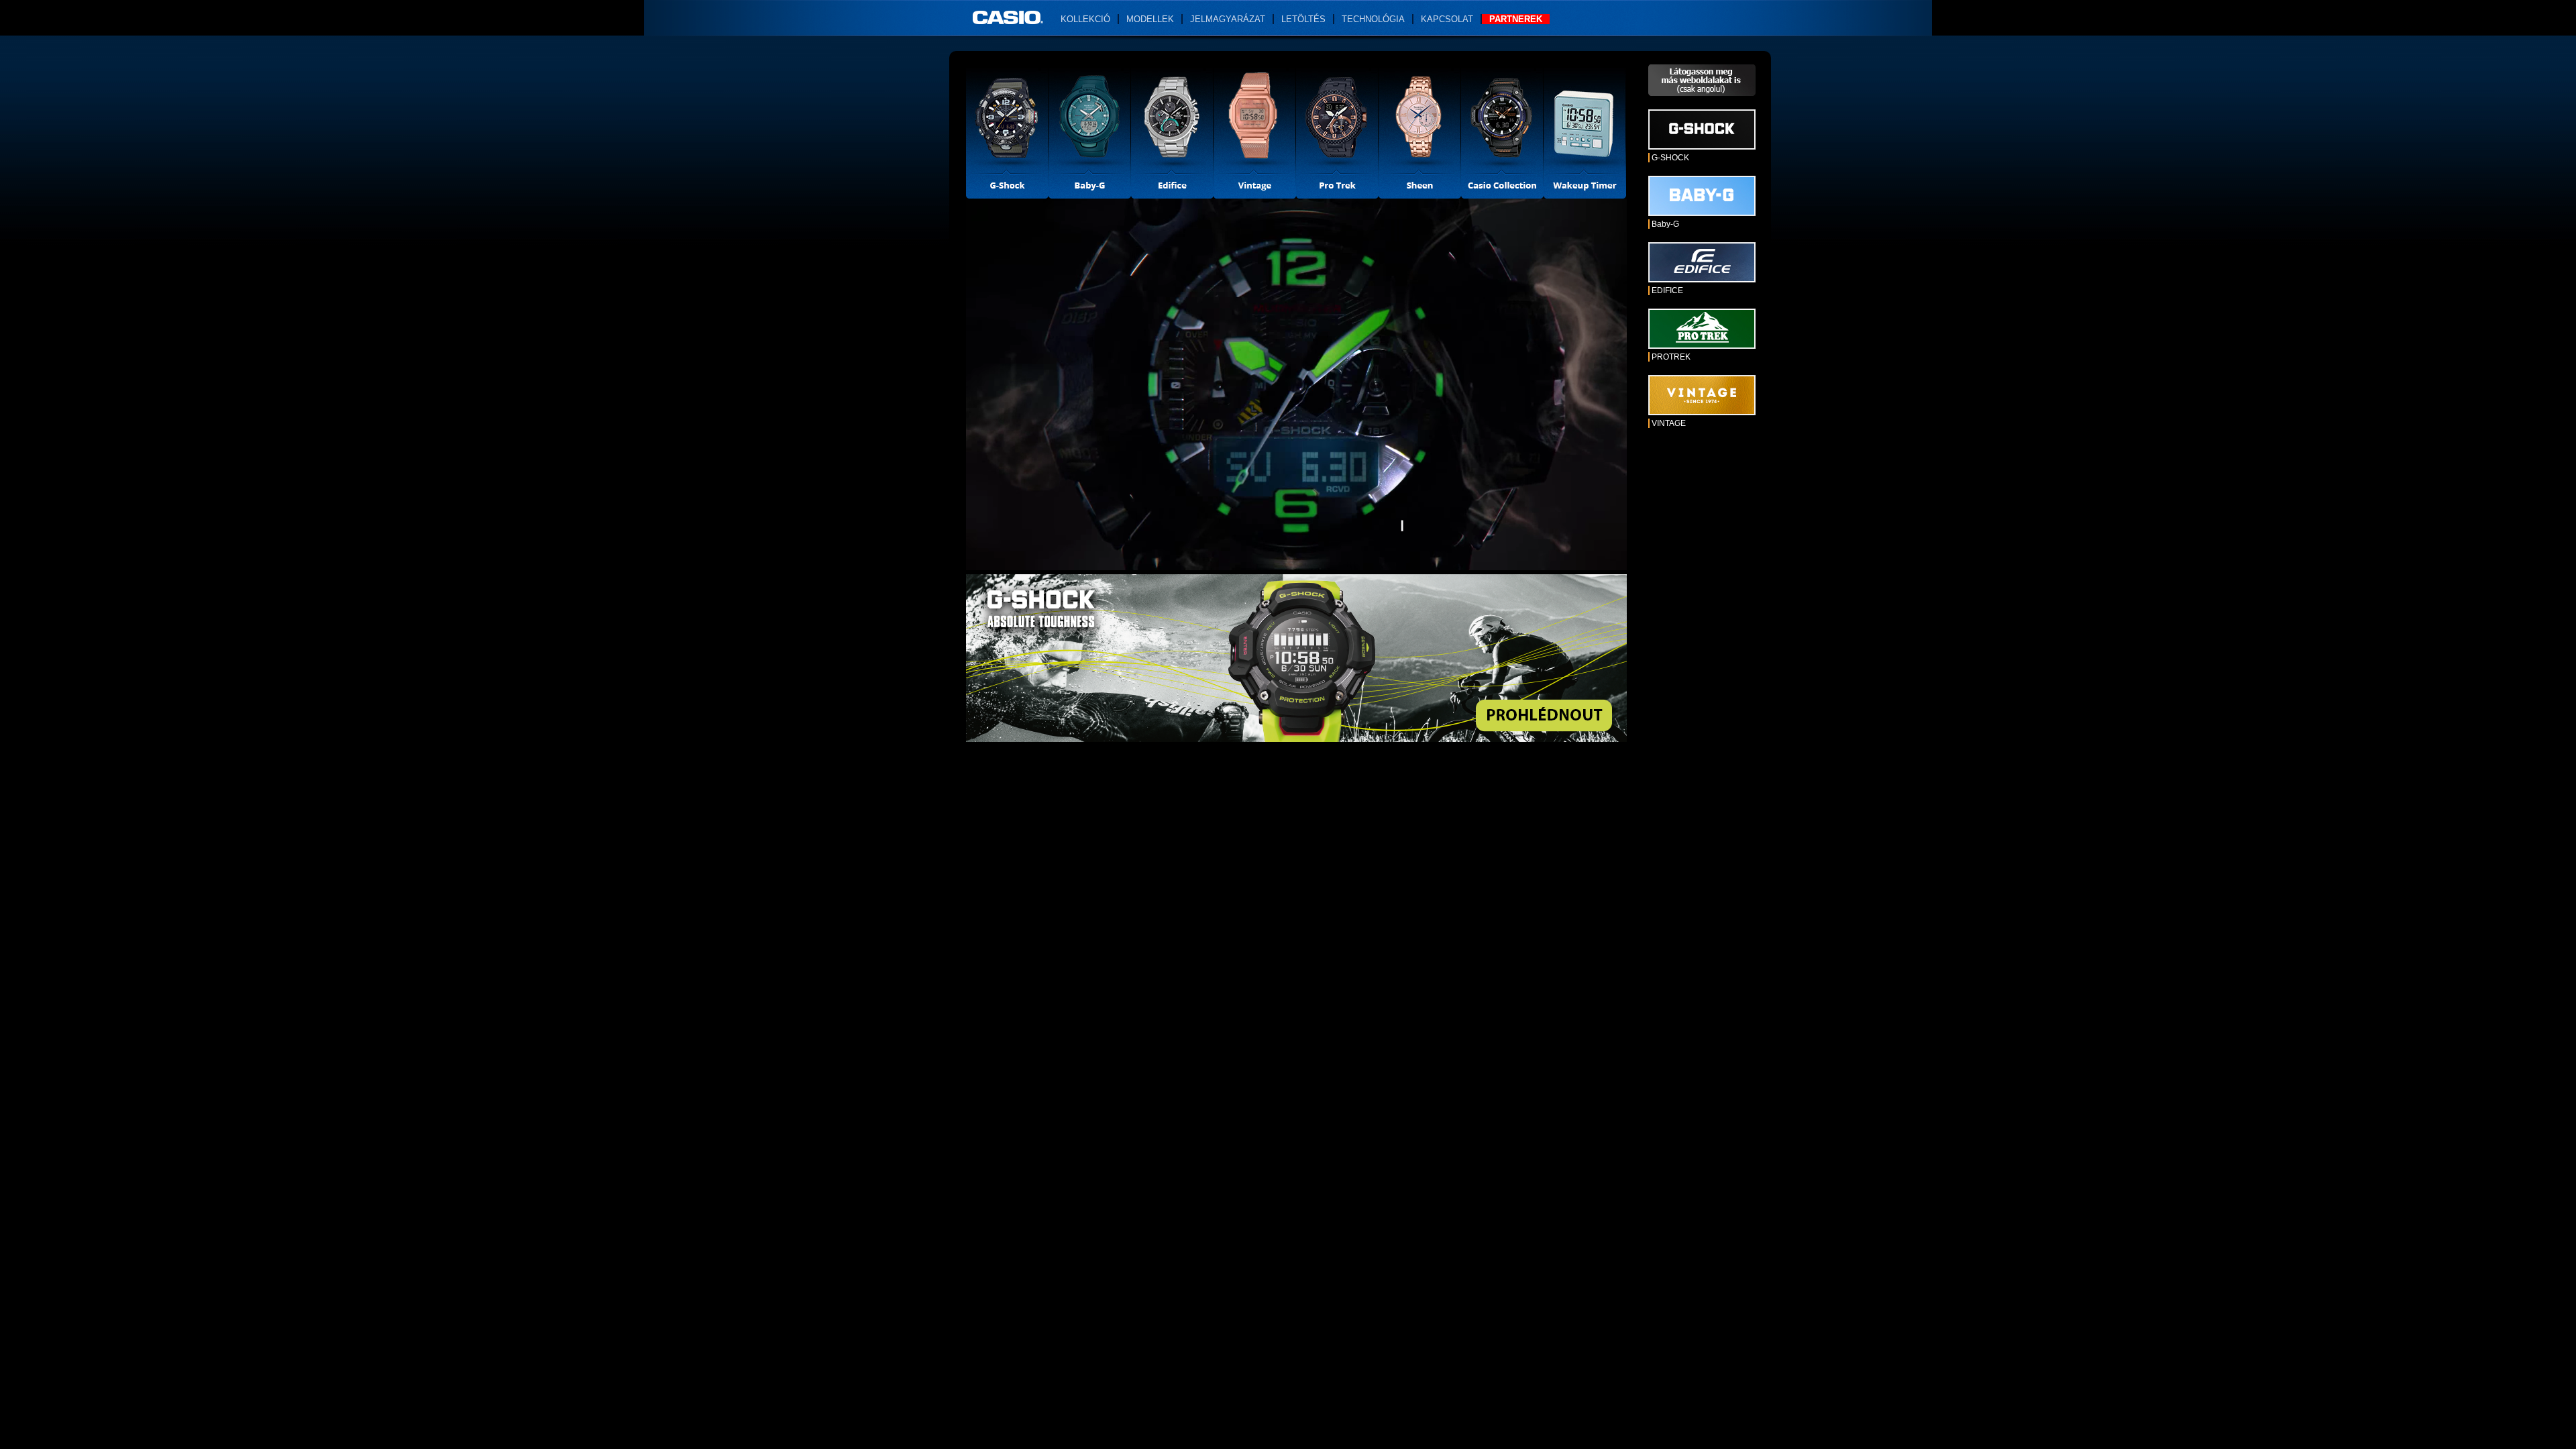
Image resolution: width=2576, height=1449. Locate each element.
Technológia (1373, 19)
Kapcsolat (1447, 19)
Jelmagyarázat (1228, 19)
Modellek (1150, 19)
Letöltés (1303, 19)
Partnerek (1516, 19)
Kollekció (1085, 19)
